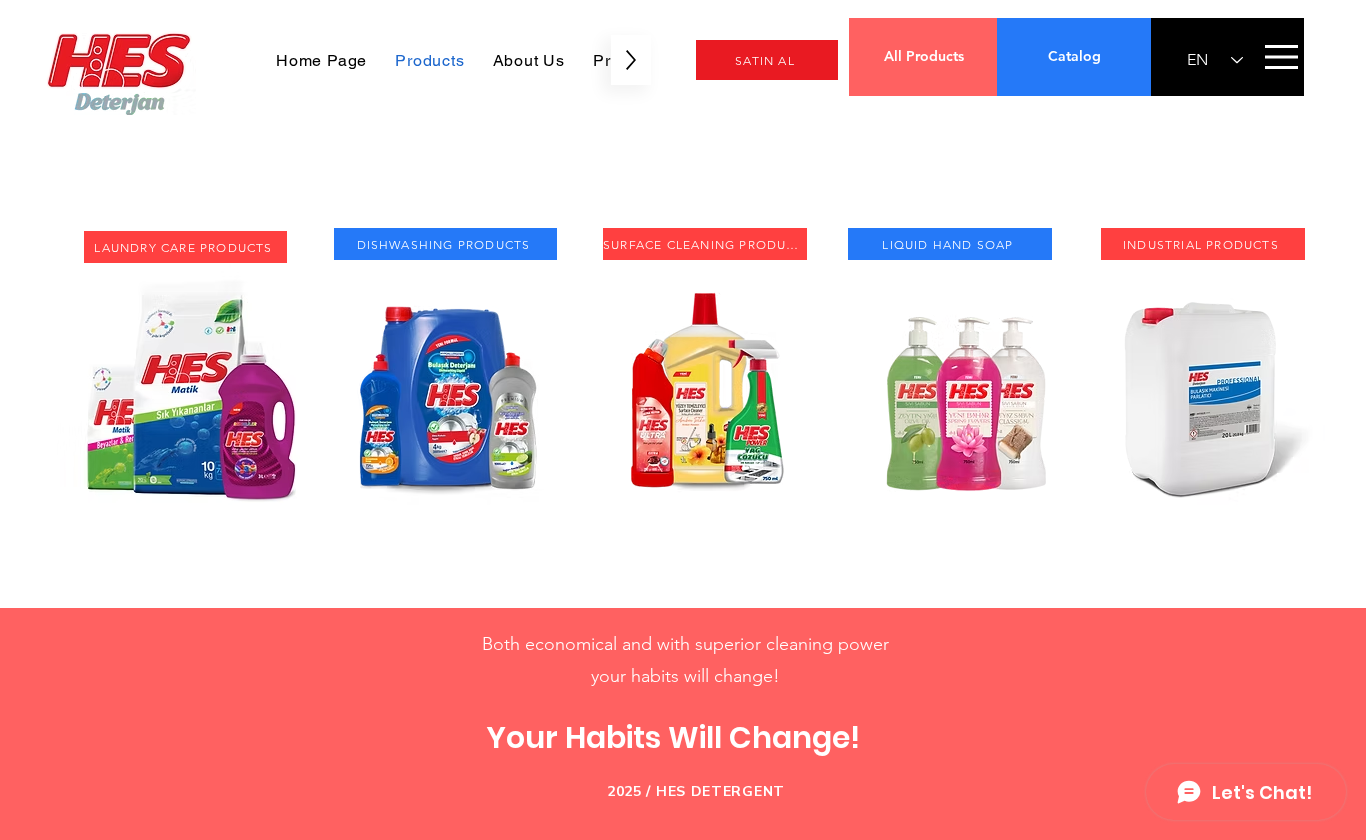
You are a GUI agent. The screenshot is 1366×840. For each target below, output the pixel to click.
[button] (1281, 57)
